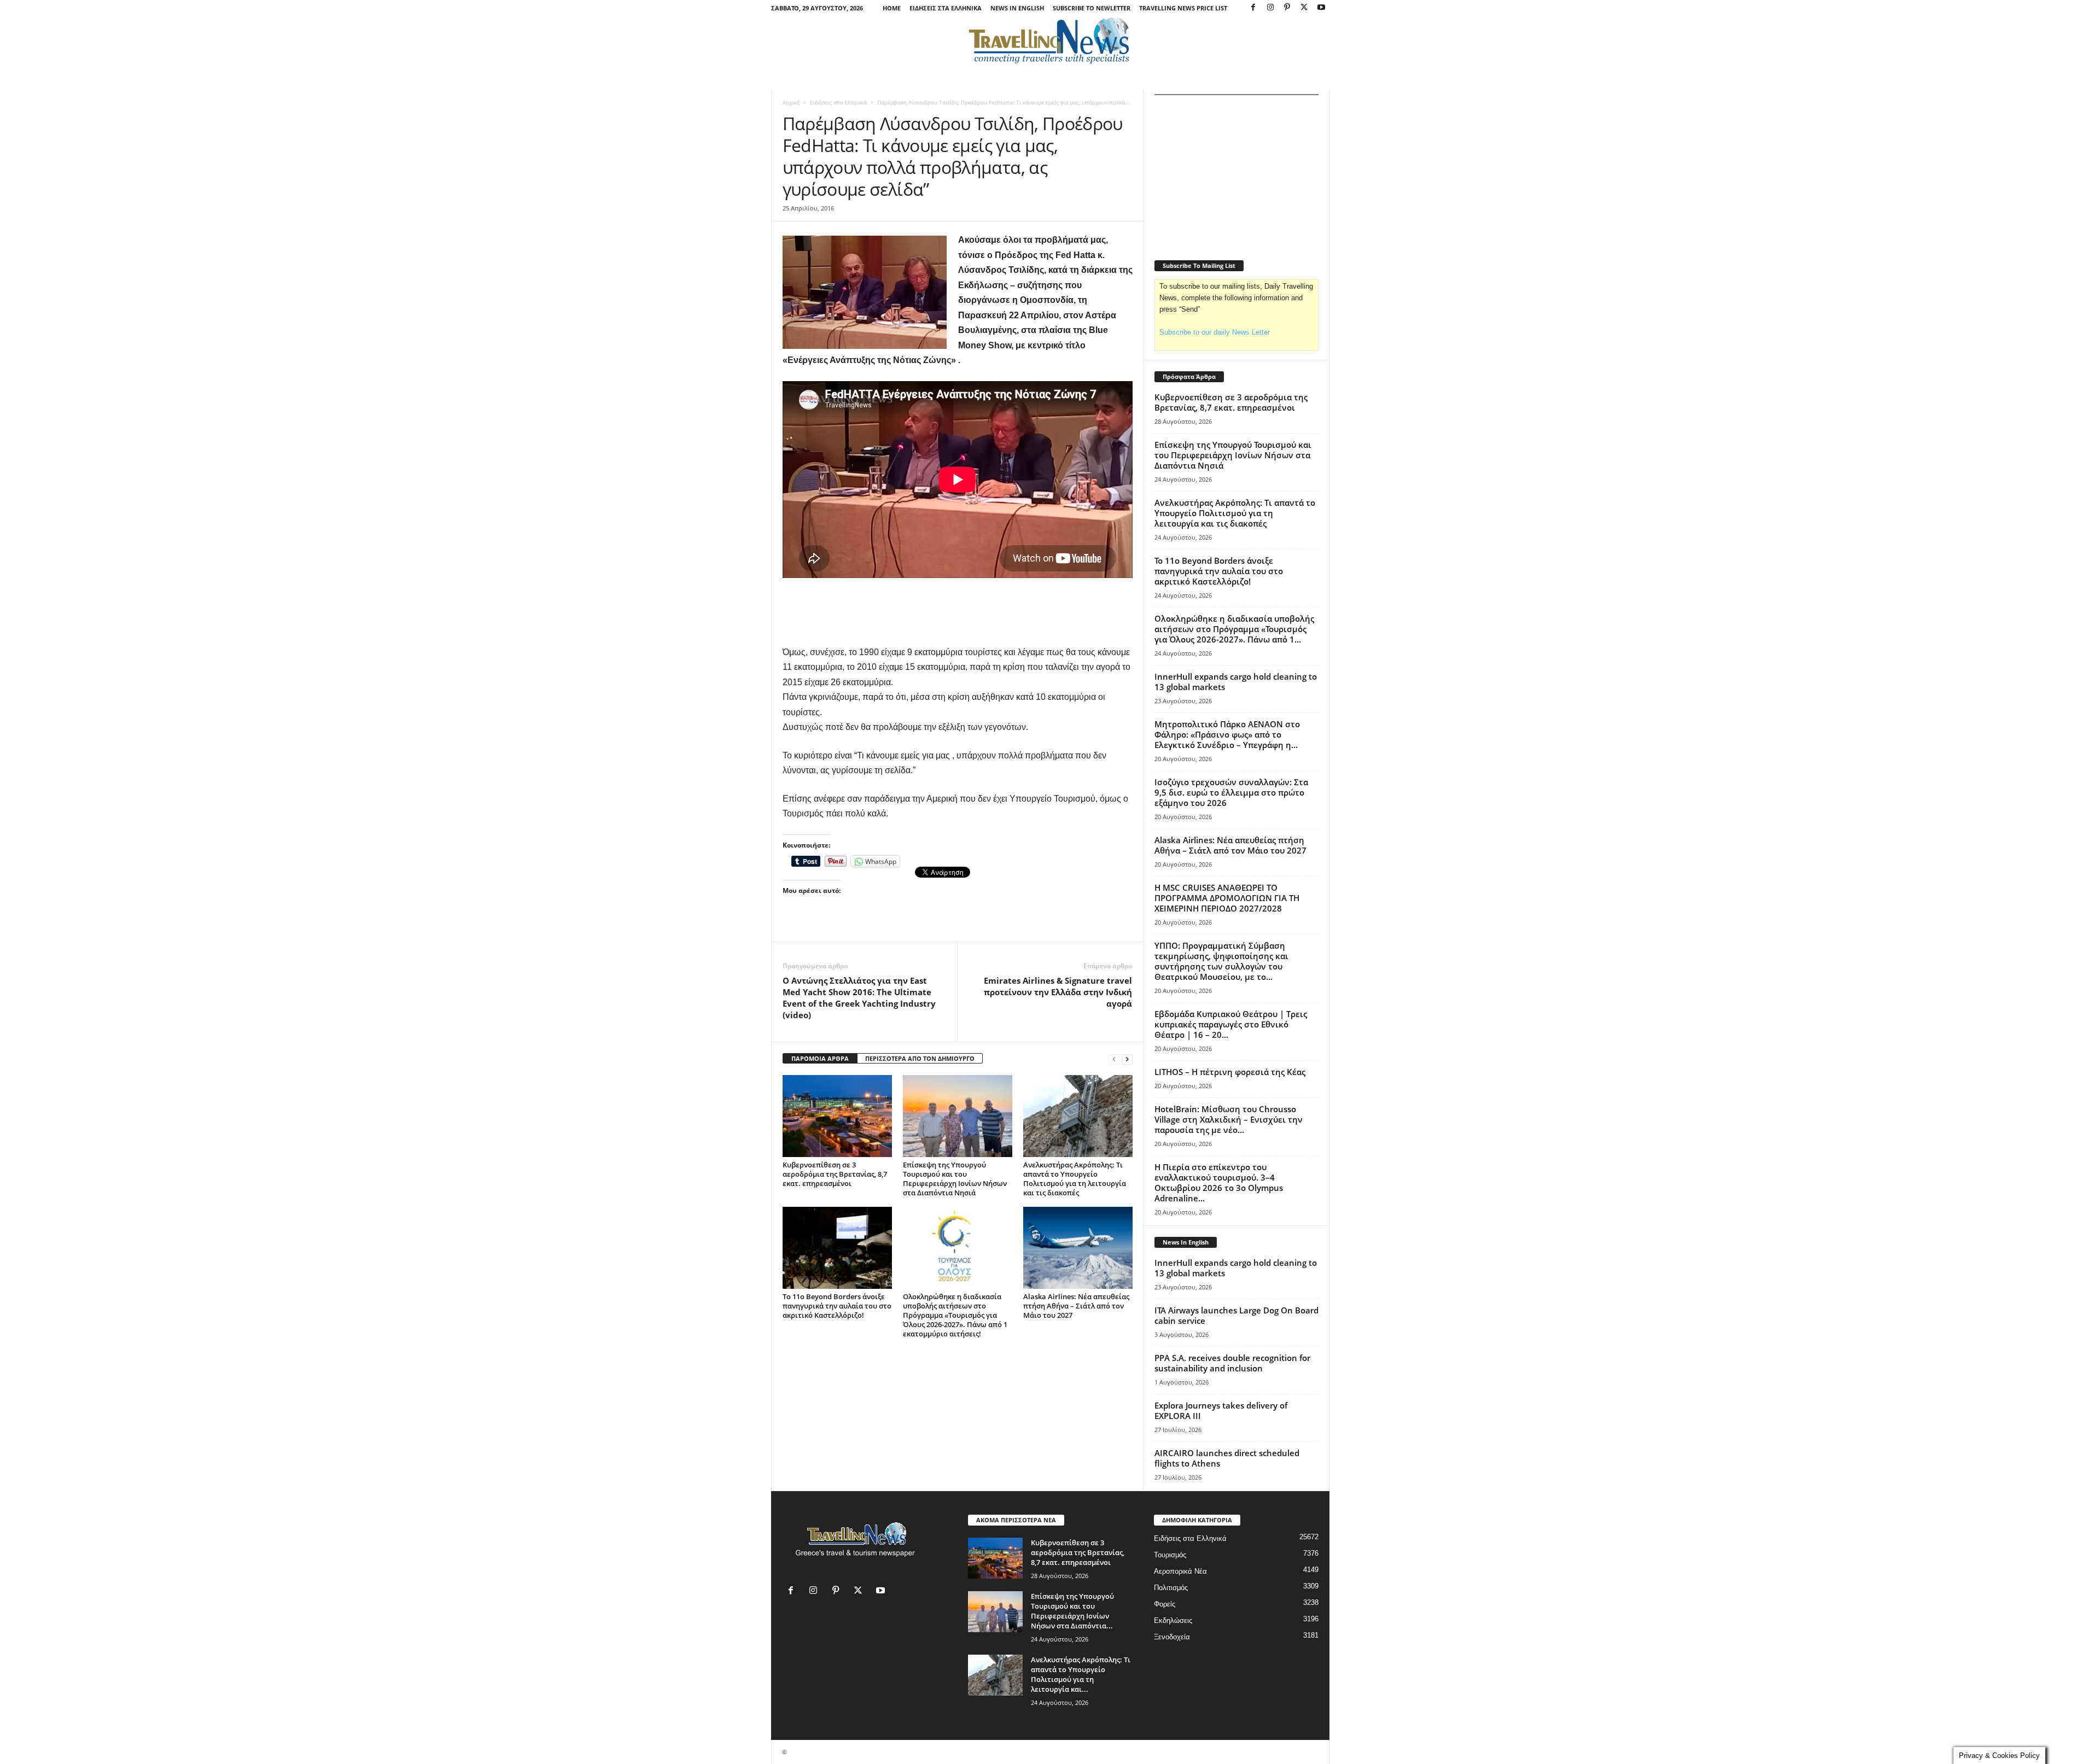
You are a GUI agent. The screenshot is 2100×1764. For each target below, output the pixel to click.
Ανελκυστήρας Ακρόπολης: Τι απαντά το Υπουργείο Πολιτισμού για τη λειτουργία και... (1081, 1674)
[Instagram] (1270, 8)
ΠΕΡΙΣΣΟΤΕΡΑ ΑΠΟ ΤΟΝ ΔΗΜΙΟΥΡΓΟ (920, 1058)
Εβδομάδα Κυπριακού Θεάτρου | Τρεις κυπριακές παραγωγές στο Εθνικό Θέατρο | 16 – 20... (1231, 1024)
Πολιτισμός (1171, 1588)
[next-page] (1127, 1059)
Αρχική (791, 102)
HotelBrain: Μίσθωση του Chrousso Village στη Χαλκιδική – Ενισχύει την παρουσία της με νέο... (1229, 1119)
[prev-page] (1114, 1059)
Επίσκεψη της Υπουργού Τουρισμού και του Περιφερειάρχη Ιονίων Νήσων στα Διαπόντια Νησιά (955, 1179)
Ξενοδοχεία (1172, 1637)
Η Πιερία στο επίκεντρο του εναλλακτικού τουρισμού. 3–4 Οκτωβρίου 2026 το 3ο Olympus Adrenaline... (1219, 1182)
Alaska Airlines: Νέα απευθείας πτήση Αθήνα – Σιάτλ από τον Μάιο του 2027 (1076, 1306)
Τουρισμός (1170, 1555)
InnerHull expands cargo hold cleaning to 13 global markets (1236, 682)
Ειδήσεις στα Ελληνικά (946, 8)
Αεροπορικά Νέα (1180, 1571)
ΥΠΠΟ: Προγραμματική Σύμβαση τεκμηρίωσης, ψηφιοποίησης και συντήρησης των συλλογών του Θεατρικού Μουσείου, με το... (1221, 961)
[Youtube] (1321, 8)
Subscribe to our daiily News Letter (1215, 332)
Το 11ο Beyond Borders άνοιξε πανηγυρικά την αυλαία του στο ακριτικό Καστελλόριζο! (837, 1306)
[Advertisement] (958, 611)
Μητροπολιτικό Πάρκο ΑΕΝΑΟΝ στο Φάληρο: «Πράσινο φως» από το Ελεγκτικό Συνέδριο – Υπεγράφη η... (1227, 734)
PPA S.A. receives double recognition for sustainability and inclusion (1232, 1363)
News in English (1017, 8)
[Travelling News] (1050, 40)
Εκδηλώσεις (1173, 1620)
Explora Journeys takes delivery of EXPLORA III (1221, 1410)
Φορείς (1165, 1604)
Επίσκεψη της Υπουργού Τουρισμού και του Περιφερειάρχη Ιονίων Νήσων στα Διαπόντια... (1072, 1611)
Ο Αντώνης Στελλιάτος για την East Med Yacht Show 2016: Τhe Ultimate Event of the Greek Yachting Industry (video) (859, 998)
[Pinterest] (1287, 8)
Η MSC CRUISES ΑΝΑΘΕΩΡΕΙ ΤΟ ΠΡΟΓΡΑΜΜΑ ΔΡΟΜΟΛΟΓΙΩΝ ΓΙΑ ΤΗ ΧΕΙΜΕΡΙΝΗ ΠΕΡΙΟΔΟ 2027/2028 (1227, 898)
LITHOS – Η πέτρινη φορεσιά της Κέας (1230, 1072)
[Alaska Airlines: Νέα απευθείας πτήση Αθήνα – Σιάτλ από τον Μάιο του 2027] (1078, 1248)
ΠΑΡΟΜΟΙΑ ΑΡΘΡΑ (820, 1058)
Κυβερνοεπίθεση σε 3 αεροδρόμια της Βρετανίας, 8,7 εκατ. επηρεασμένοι (835, 1174)
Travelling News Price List (1183, 8)
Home (892, 8)
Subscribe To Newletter (1092, 8)
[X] (1304, 8)
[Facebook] (1253, 8)
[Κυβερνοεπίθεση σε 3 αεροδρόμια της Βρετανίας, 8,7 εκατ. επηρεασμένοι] (837, 1116)
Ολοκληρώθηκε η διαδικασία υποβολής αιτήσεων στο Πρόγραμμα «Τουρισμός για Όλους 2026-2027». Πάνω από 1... (1234, 629)
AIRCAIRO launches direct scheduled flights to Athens (1227, 1458)
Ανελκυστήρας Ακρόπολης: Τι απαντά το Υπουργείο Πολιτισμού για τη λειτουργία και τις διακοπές (1075, 1179)
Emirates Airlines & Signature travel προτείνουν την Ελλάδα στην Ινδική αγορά (1058, 992)
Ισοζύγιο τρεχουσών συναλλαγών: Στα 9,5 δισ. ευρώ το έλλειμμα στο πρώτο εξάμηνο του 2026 (1231, 792)
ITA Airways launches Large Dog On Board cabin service (1236, 1315)
